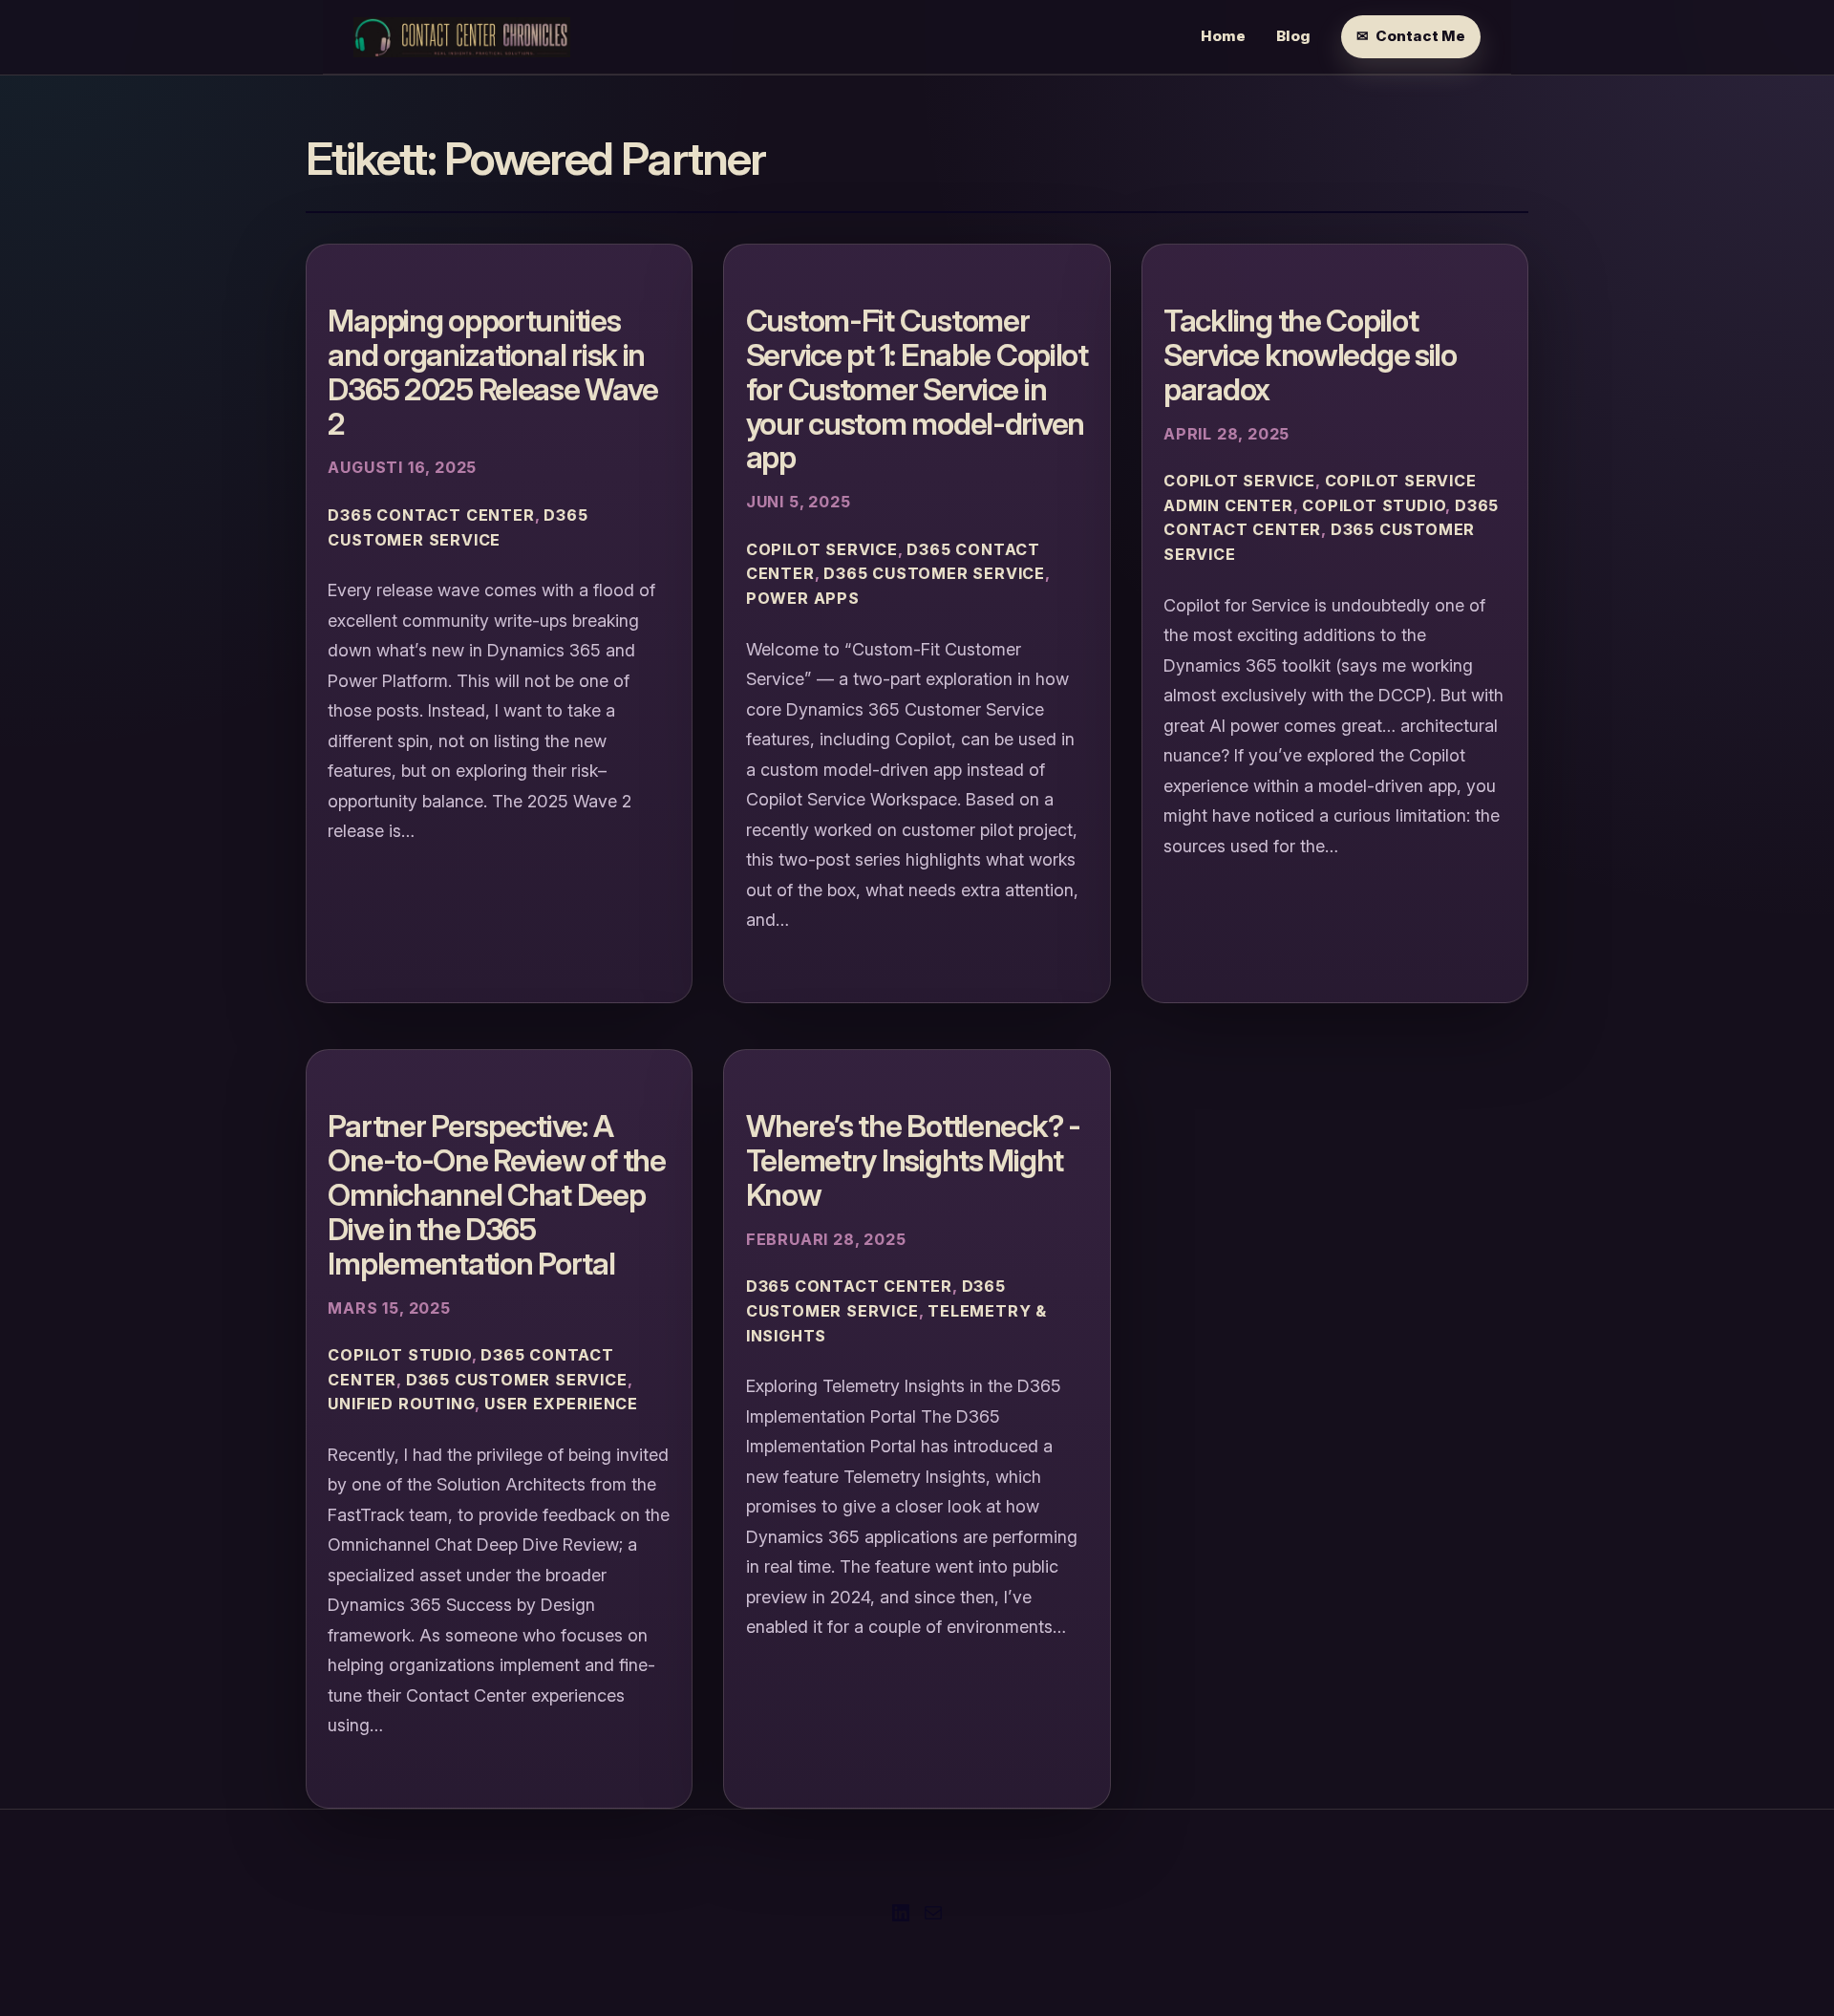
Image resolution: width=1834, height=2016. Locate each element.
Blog (1293, 36)
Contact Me (1420, 36)
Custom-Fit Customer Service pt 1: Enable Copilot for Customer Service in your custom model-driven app (917, 389)
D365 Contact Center (431, 515)
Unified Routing (401, 1404)
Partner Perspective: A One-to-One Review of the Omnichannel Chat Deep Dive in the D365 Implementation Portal (496, 1195)
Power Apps (803, 598)
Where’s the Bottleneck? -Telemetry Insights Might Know (913, 1160)
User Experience (561, 1404)
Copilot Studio (1374, 505)
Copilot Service (822, 549)
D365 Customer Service (934, 573)
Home (1223, 36)
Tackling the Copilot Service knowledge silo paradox (1310, 355)
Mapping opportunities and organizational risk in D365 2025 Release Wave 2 (492, 372)
